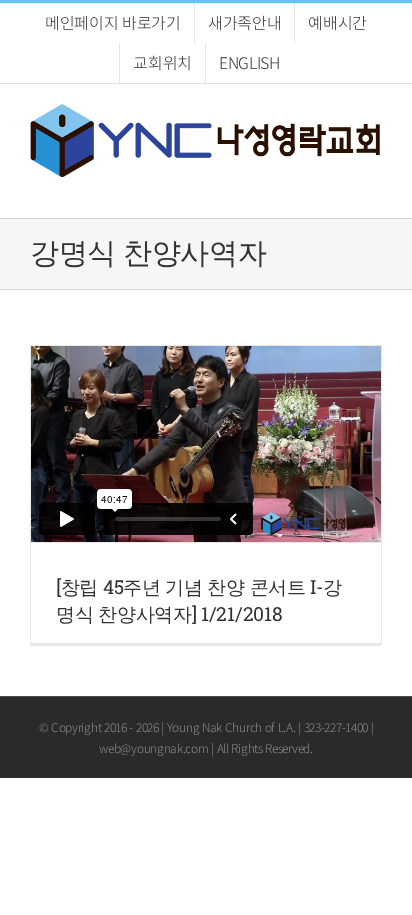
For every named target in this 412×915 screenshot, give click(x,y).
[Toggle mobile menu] (374, 187)
